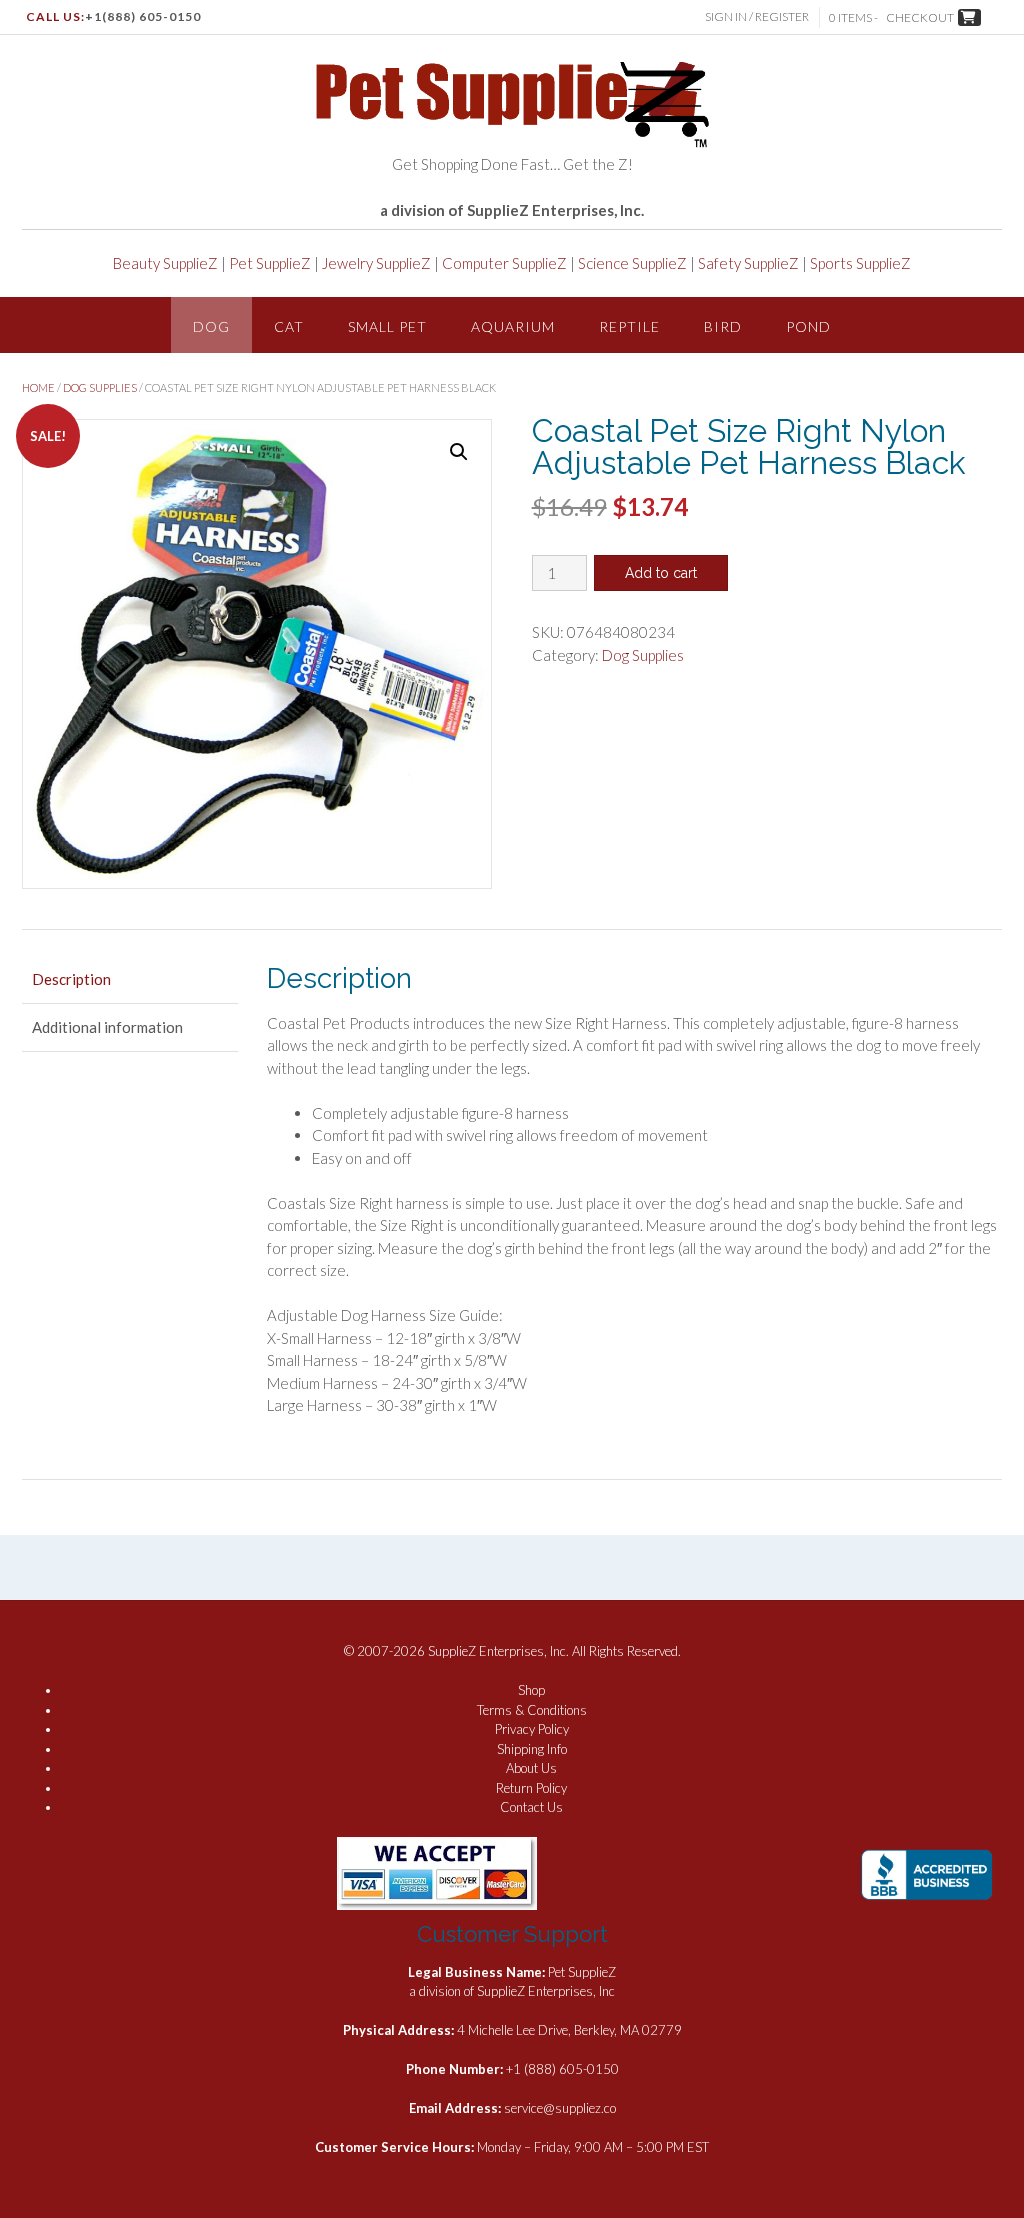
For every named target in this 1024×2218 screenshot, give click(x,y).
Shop (531, 1690)
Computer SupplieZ (504, 263)
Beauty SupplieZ (165, 263)
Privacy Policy (532, 1729)
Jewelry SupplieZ (376, 263)
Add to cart (661, 573)
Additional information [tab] (107, 1027)
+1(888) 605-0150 (143, 16)
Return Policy (531, 1788)
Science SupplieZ (632, 263)
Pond (808, 326)
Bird (723, 326)
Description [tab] (71, 979)
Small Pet (387, 326)
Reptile (629, 326)
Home (38, 387)
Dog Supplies (100, 387)
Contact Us (531, 1807)
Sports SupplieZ (860, 263)
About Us (531, 1768)
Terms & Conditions (532, 1710)
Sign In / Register (757, 16)
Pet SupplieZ (270, 263)
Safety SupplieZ (748, 263)
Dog (211, 326)
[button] (459, 452)
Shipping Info (532, 1749)
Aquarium (513, 326)
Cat (289, 326)
